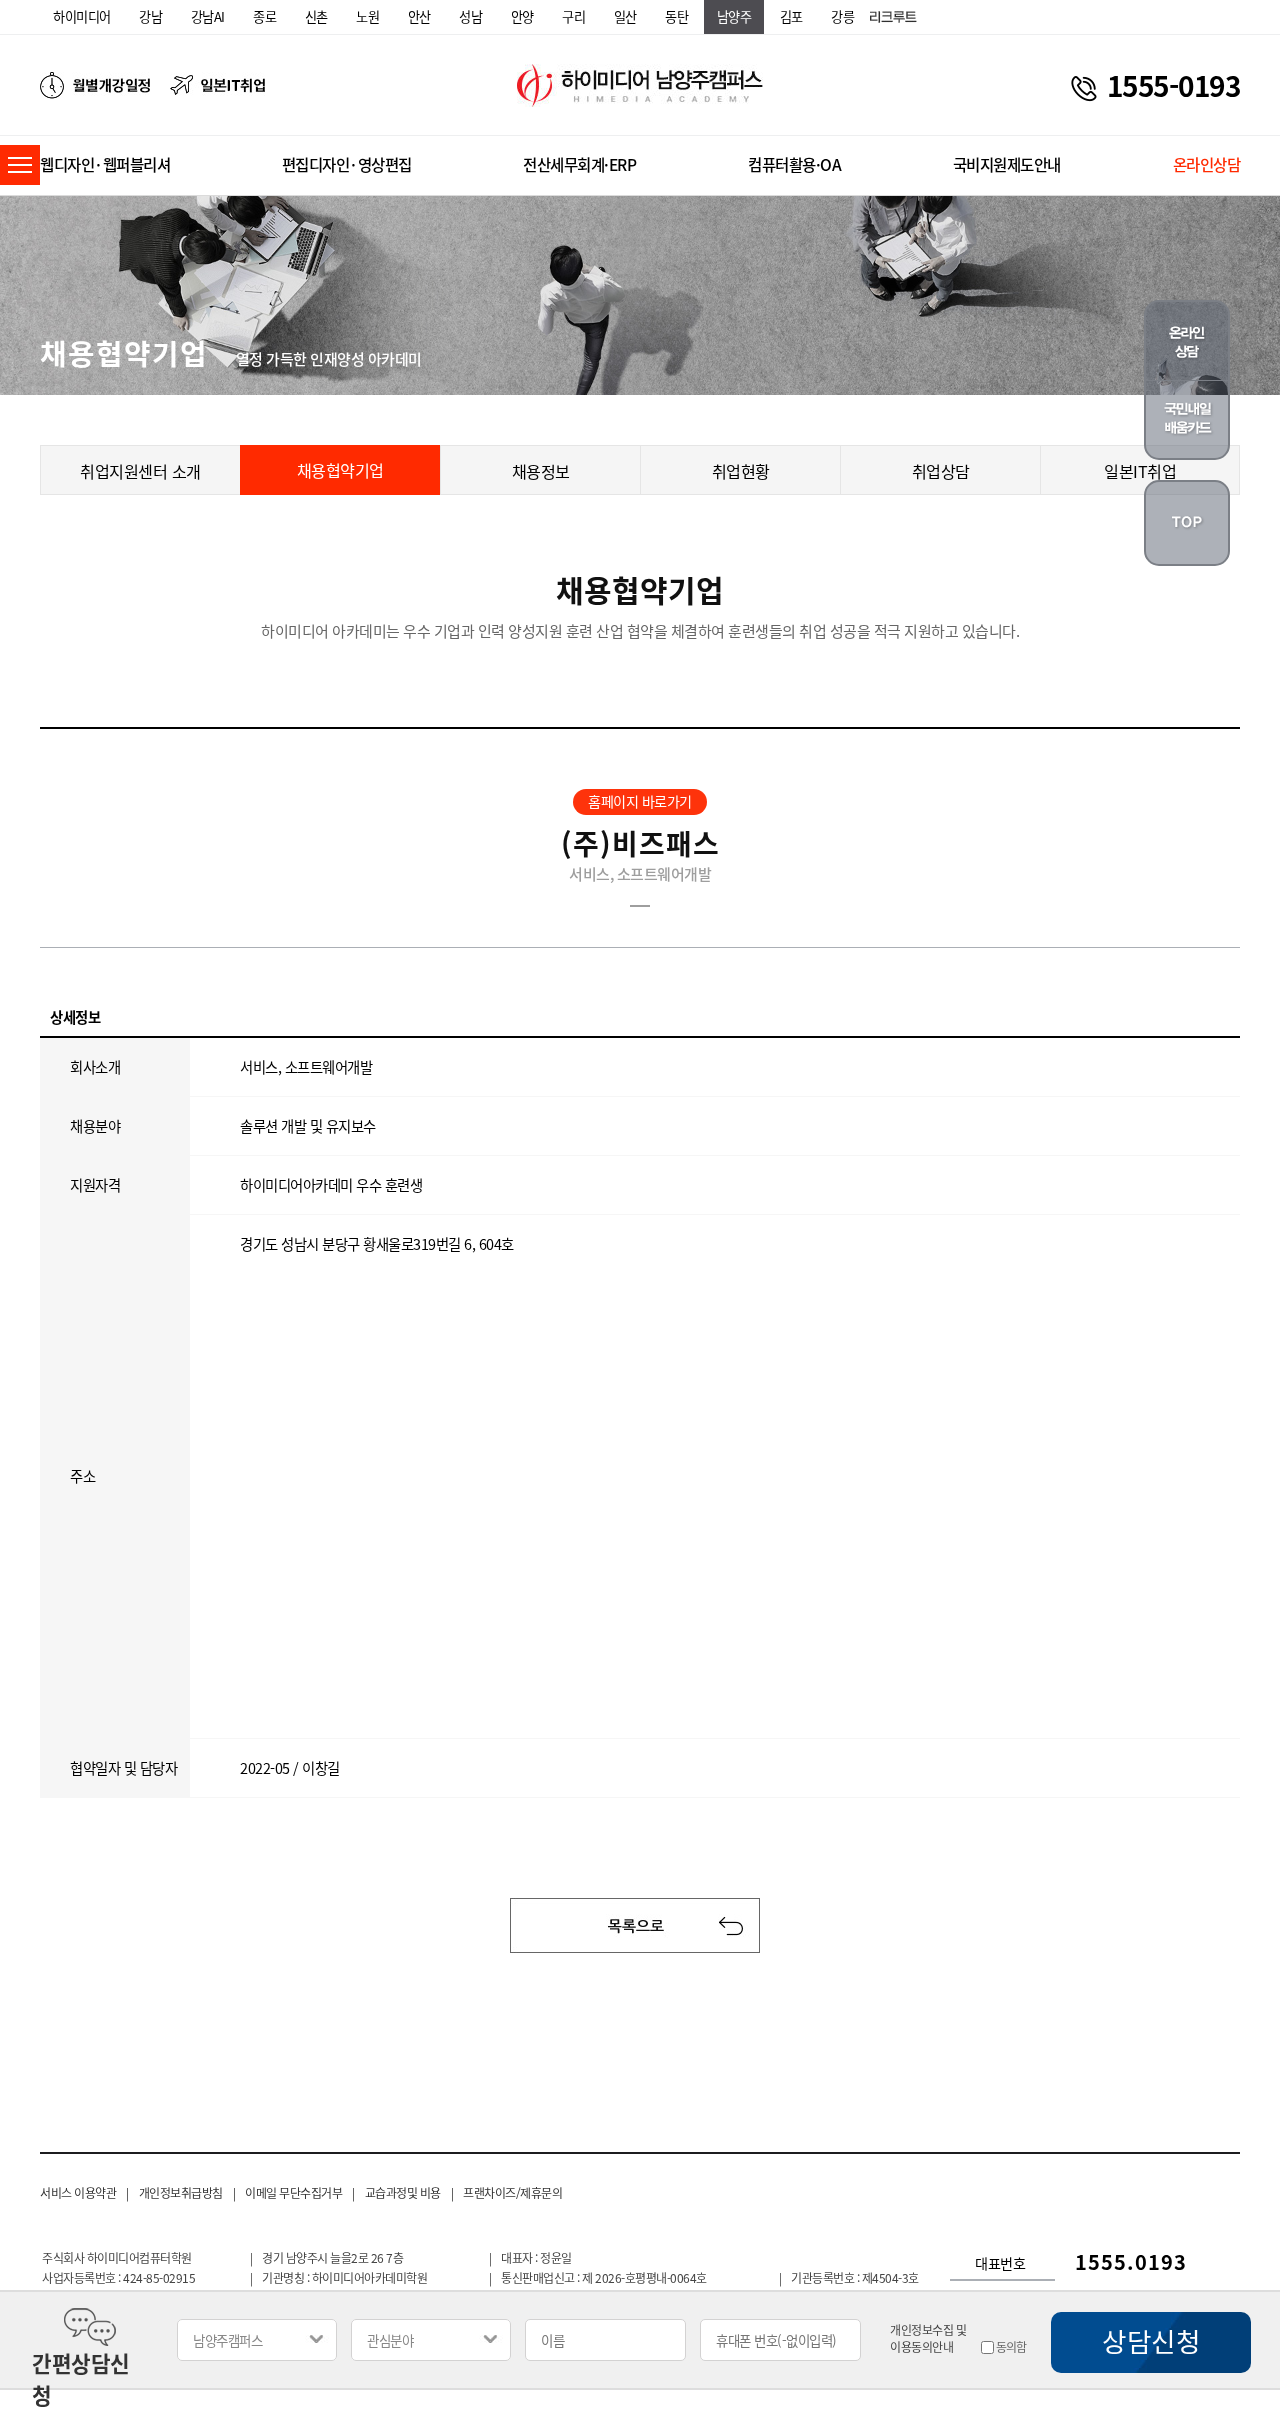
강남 (150, 16)
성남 (470, 16)
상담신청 (1151, 2341)
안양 (522, 16)
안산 (419, 16)
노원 (367, 16)
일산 (625, 16)
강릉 (842, 16)
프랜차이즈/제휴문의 (512, 2193)
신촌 (316, 16)
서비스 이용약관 (78, 2193)
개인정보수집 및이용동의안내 (928, 2339)
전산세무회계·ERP (579, 164)
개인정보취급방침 (181, 2193)
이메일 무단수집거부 (293, 2193)
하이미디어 (82, 16)
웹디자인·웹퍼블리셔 (105, 164)
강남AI (208, 16)
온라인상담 (1207, 164)
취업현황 (741, 471)
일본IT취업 (1140, 471)
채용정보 (541, 471)
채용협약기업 (340, 470)
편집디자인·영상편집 (347, 164)
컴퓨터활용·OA (794, 164)
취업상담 (941, 471)
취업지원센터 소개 (140, 471)
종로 (264, 16)
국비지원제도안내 (1007, 164)
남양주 (734, 16)
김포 (791, 16)
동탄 (676, 16)
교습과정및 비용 (403, 2193)
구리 (573, 16)
